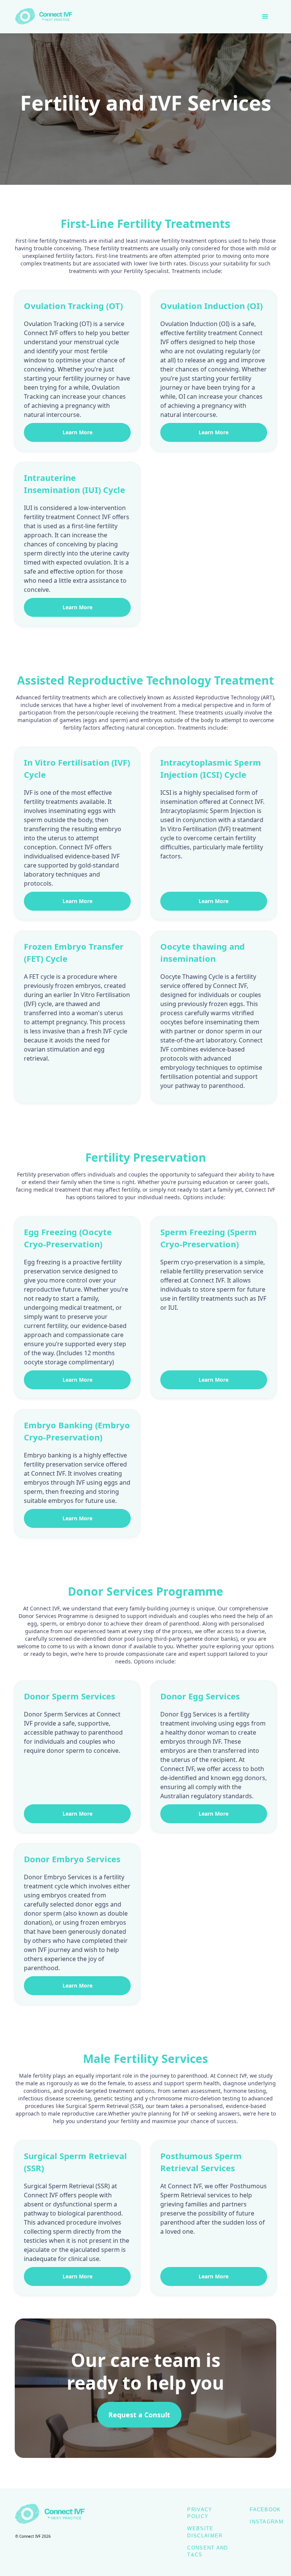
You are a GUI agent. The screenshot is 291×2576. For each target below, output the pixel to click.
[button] (265, 17)
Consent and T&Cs (207, 2551)
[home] (45, 17)
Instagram (267, 2522)
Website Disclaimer (205, 2532)
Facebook (265, 2510)
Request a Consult (139, 2415)
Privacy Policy (200, 2513)
